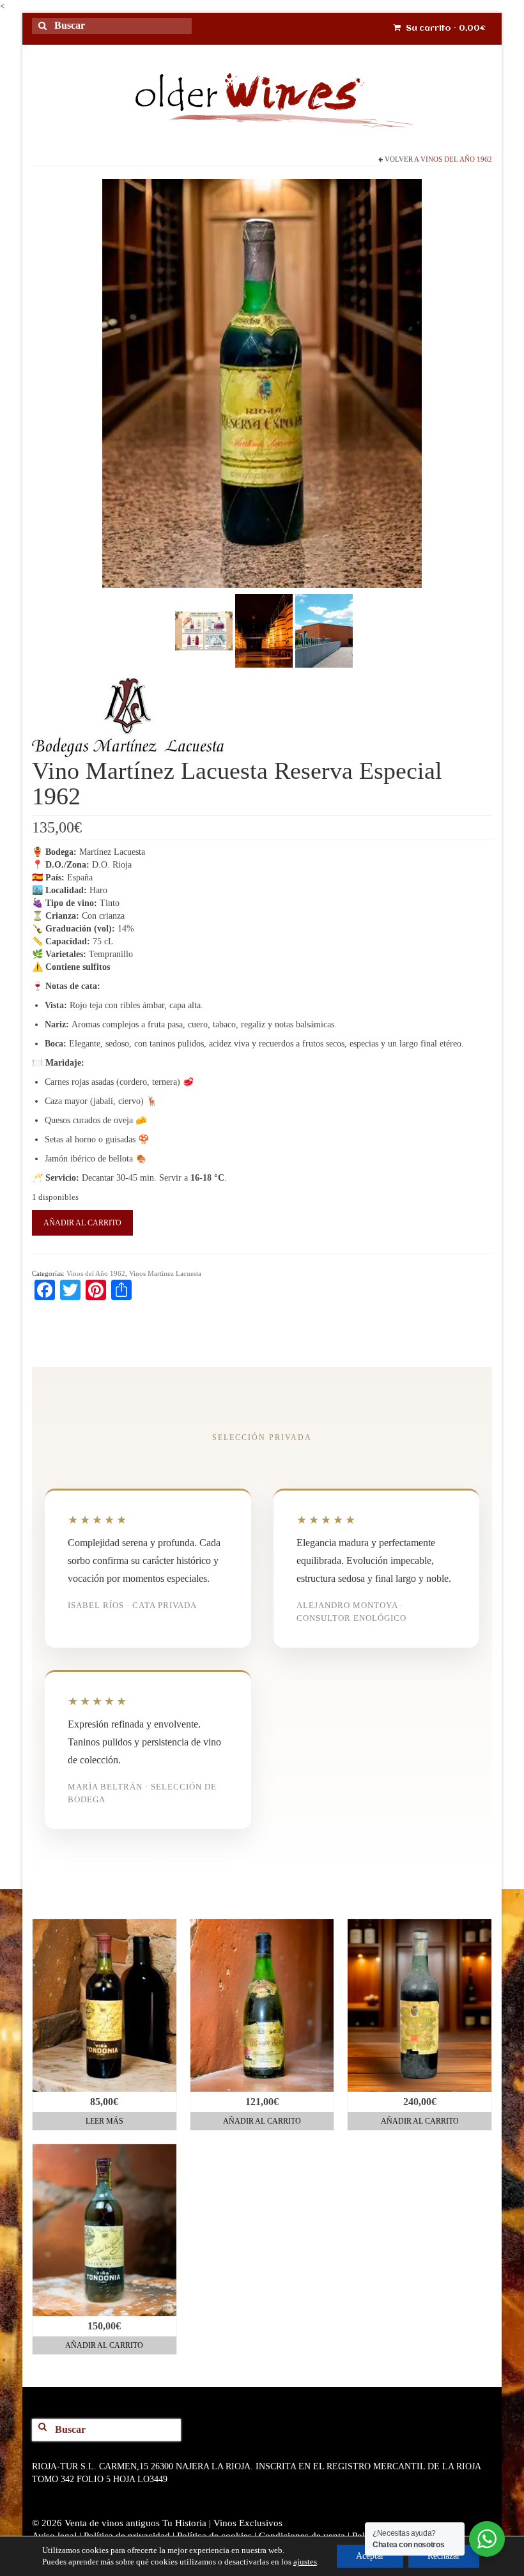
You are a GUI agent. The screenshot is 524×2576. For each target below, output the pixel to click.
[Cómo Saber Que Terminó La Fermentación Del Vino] (204, 630)
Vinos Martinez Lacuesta (165, 1273)
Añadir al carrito (82, 1223)
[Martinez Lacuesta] (128, 718)
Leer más (104, 2121)
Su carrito (445, 28)
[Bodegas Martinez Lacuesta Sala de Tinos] (264, 630)
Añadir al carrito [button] (262, 2121)
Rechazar (444, 2556)
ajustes (305, 2562)
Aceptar (370, 2556)
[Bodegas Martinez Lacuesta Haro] (324, 630)
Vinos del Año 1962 (456, 159)
